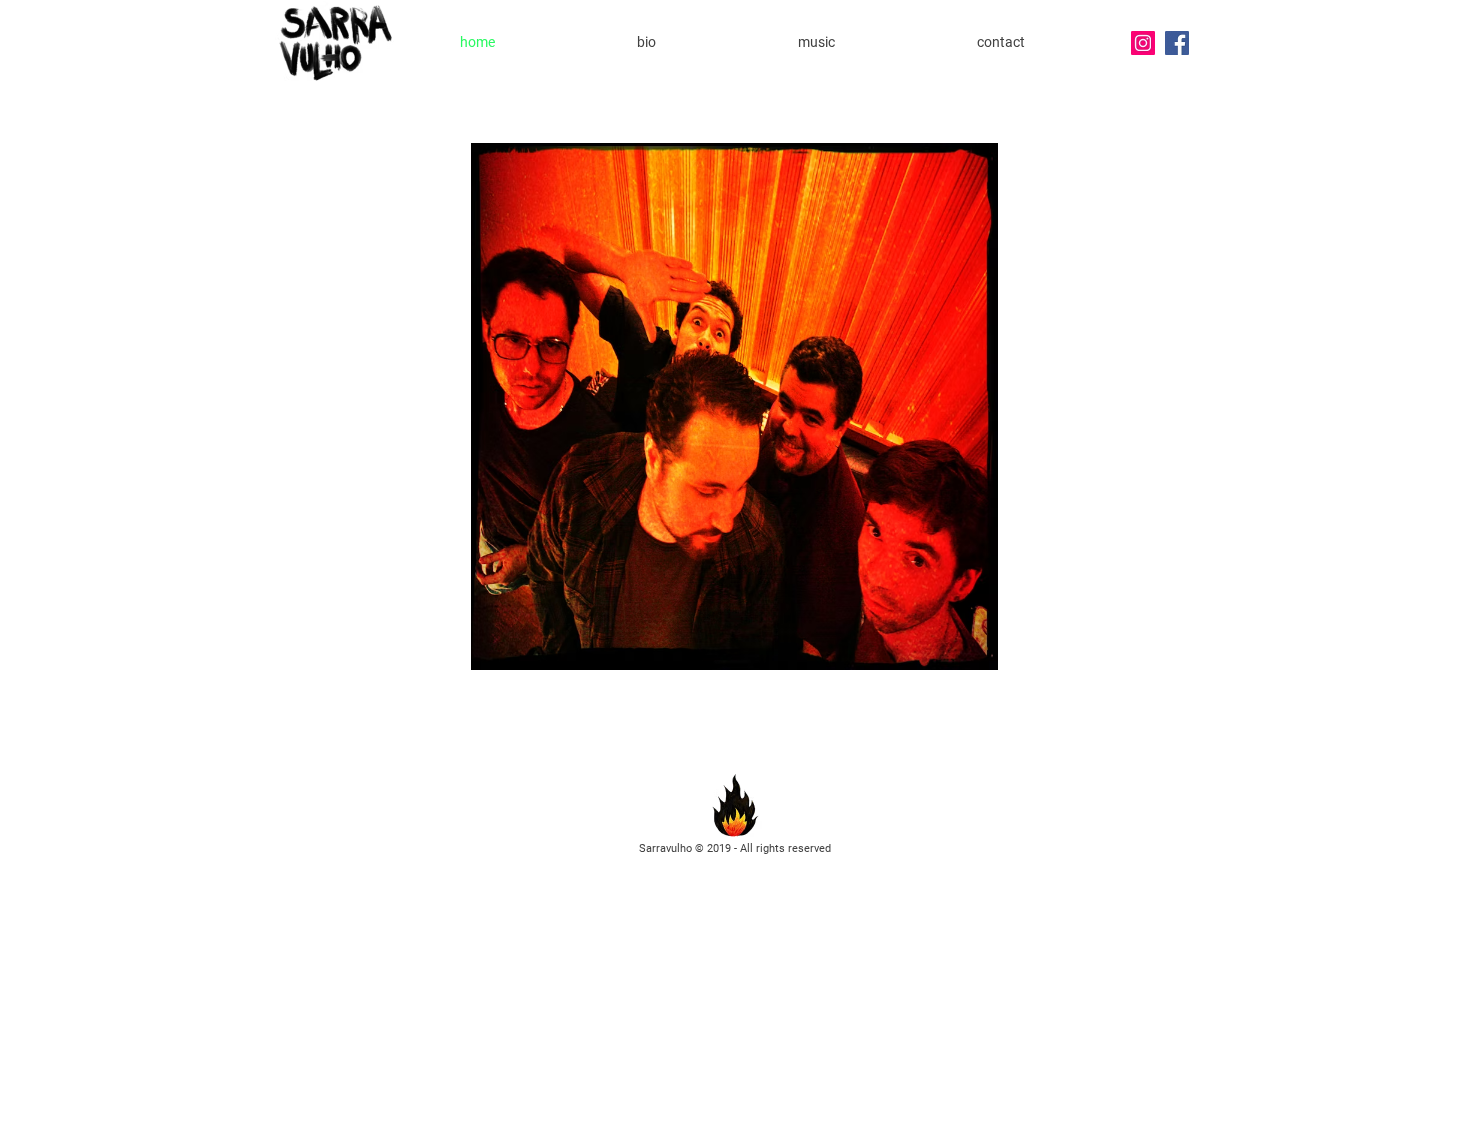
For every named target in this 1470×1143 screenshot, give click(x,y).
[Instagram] (1143, 43)
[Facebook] (1177, 43)
